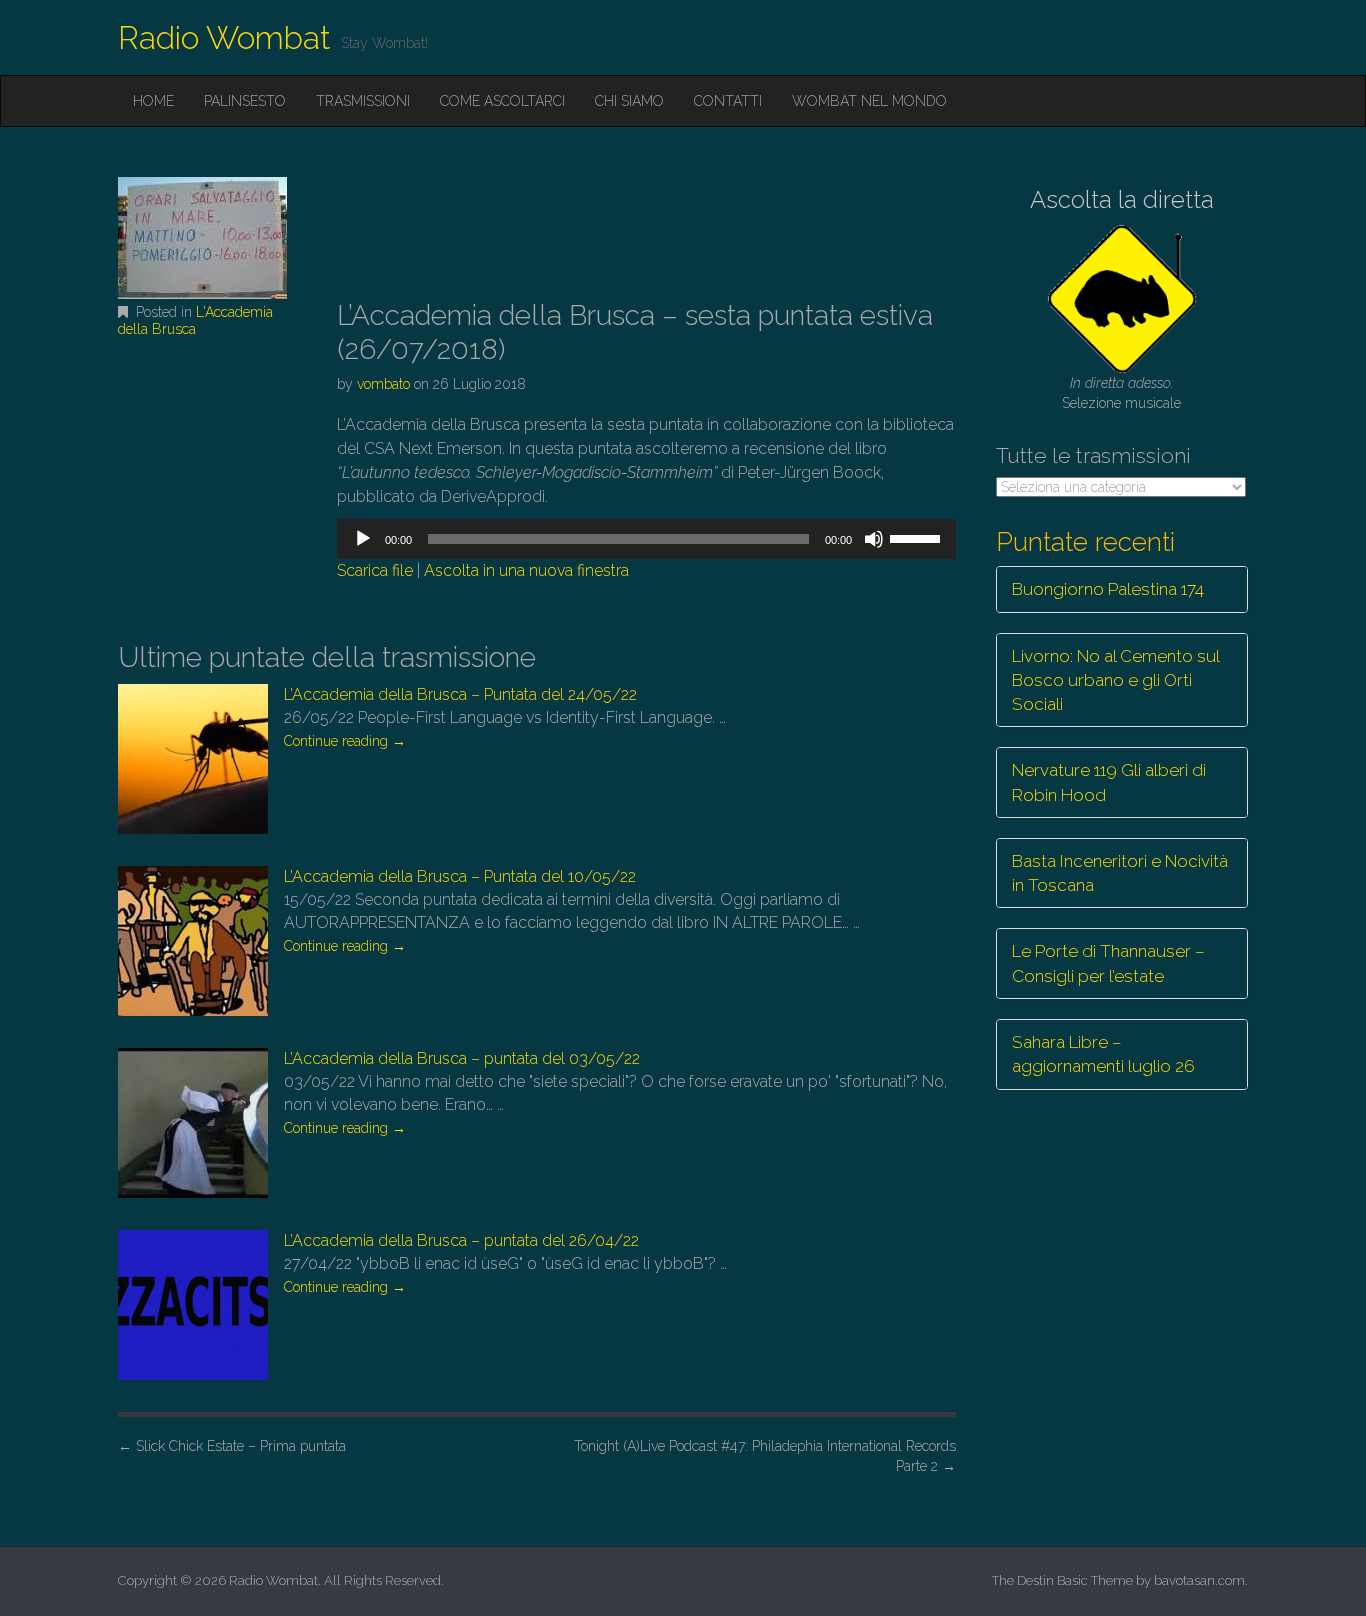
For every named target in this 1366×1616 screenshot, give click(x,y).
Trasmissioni (363, 101)
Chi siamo (629, 101)
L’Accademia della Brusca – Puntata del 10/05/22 (460, 876)
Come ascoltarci (502, 101)
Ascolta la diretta (1122, 199)
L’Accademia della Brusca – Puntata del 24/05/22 (460, 694)
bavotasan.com (1199, 1580)
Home (153, 101)
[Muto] (874, 539)
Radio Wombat (224, 37)
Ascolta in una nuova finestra (526, 570)
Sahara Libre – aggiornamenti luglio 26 (1103, 1054)
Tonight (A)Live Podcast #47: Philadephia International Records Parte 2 (765, 1456)
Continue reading (345, 741)
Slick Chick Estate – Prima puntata (232, 1446)
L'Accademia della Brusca (195, 320)
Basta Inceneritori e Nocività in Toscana (1120, 873)
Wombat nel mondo (869, 101)
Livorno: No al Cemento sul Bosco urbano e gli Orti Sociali (1116, 680)
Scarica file (375, 570)
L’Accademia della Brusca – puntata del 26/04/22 (461, 1240)
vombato (383, 384)
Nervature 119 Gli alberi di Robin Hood (1109, 782)
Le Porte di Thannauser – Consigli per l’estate (1108, 963)
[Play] (363, 539)
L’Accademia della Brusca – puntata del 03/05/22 (462, 1058)
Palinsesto (245, 101)
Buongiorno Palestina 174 (1108, 589)
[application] (646, 539)
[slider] (918, 537)
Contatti (728, 101)
